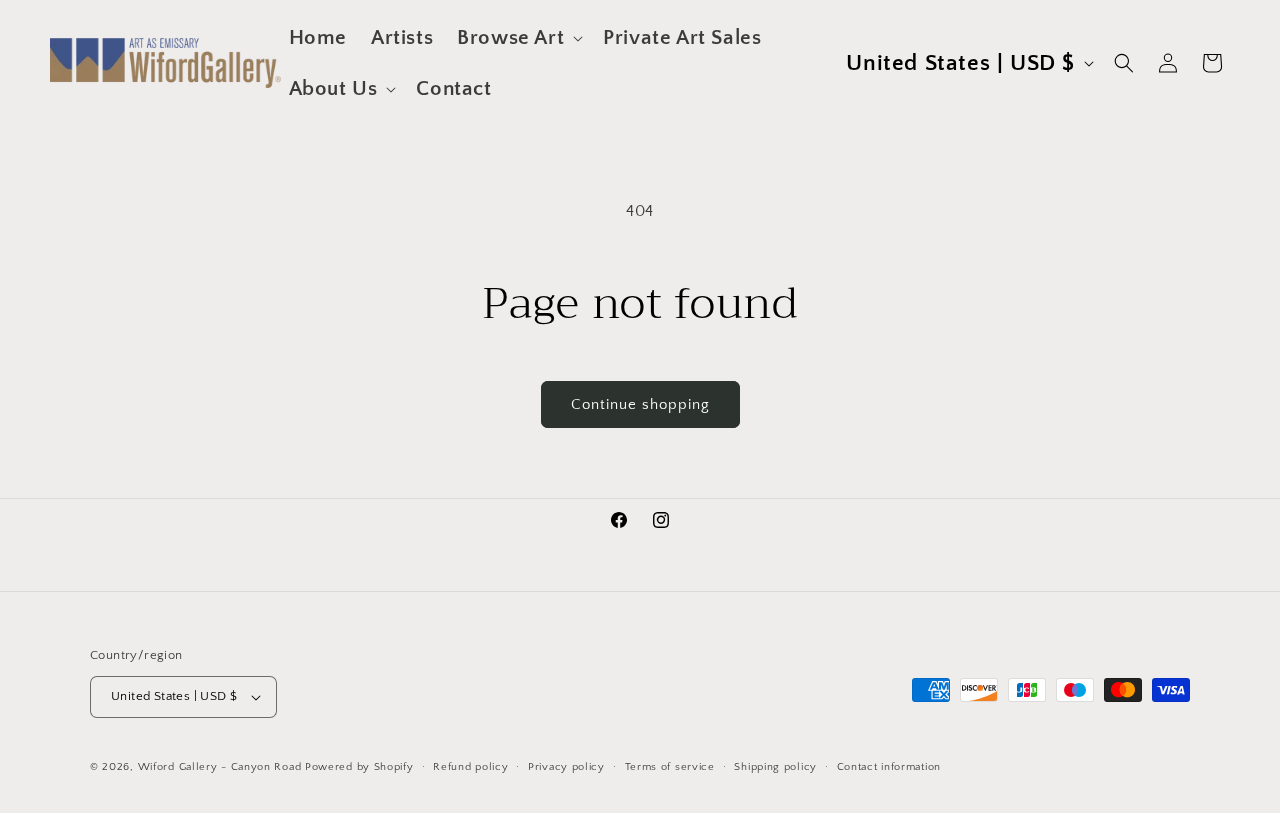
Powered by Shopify (359, 767)
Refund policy (470, 767)
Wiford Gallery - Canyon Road (220, 767)
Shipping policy (775, 767)
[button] (518, 37)
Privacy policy (566, 767)
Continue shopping (640, 404)
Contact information (889, 767)
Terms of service (670, 767)
